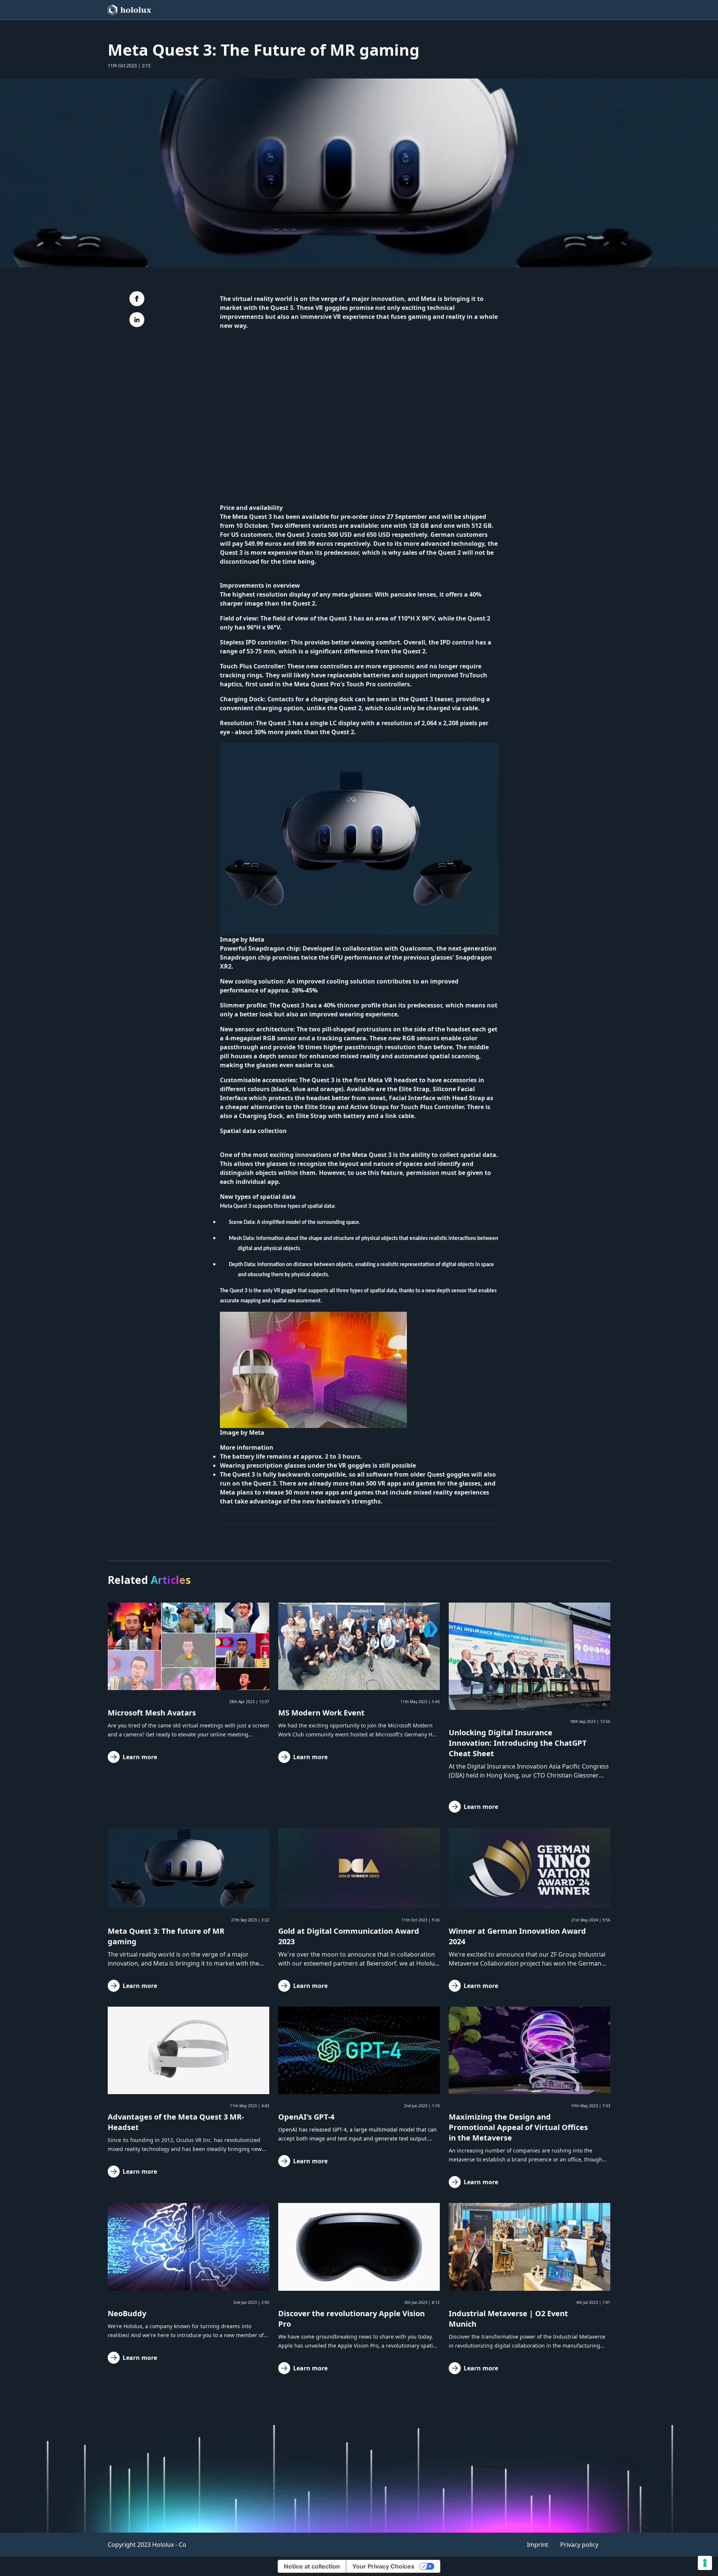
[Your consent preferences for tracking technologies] (705, 2563)
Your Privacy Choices (383, 2566)
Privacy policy (579, 2545)
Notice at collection (312, 2566)
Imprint (538, 2545)
